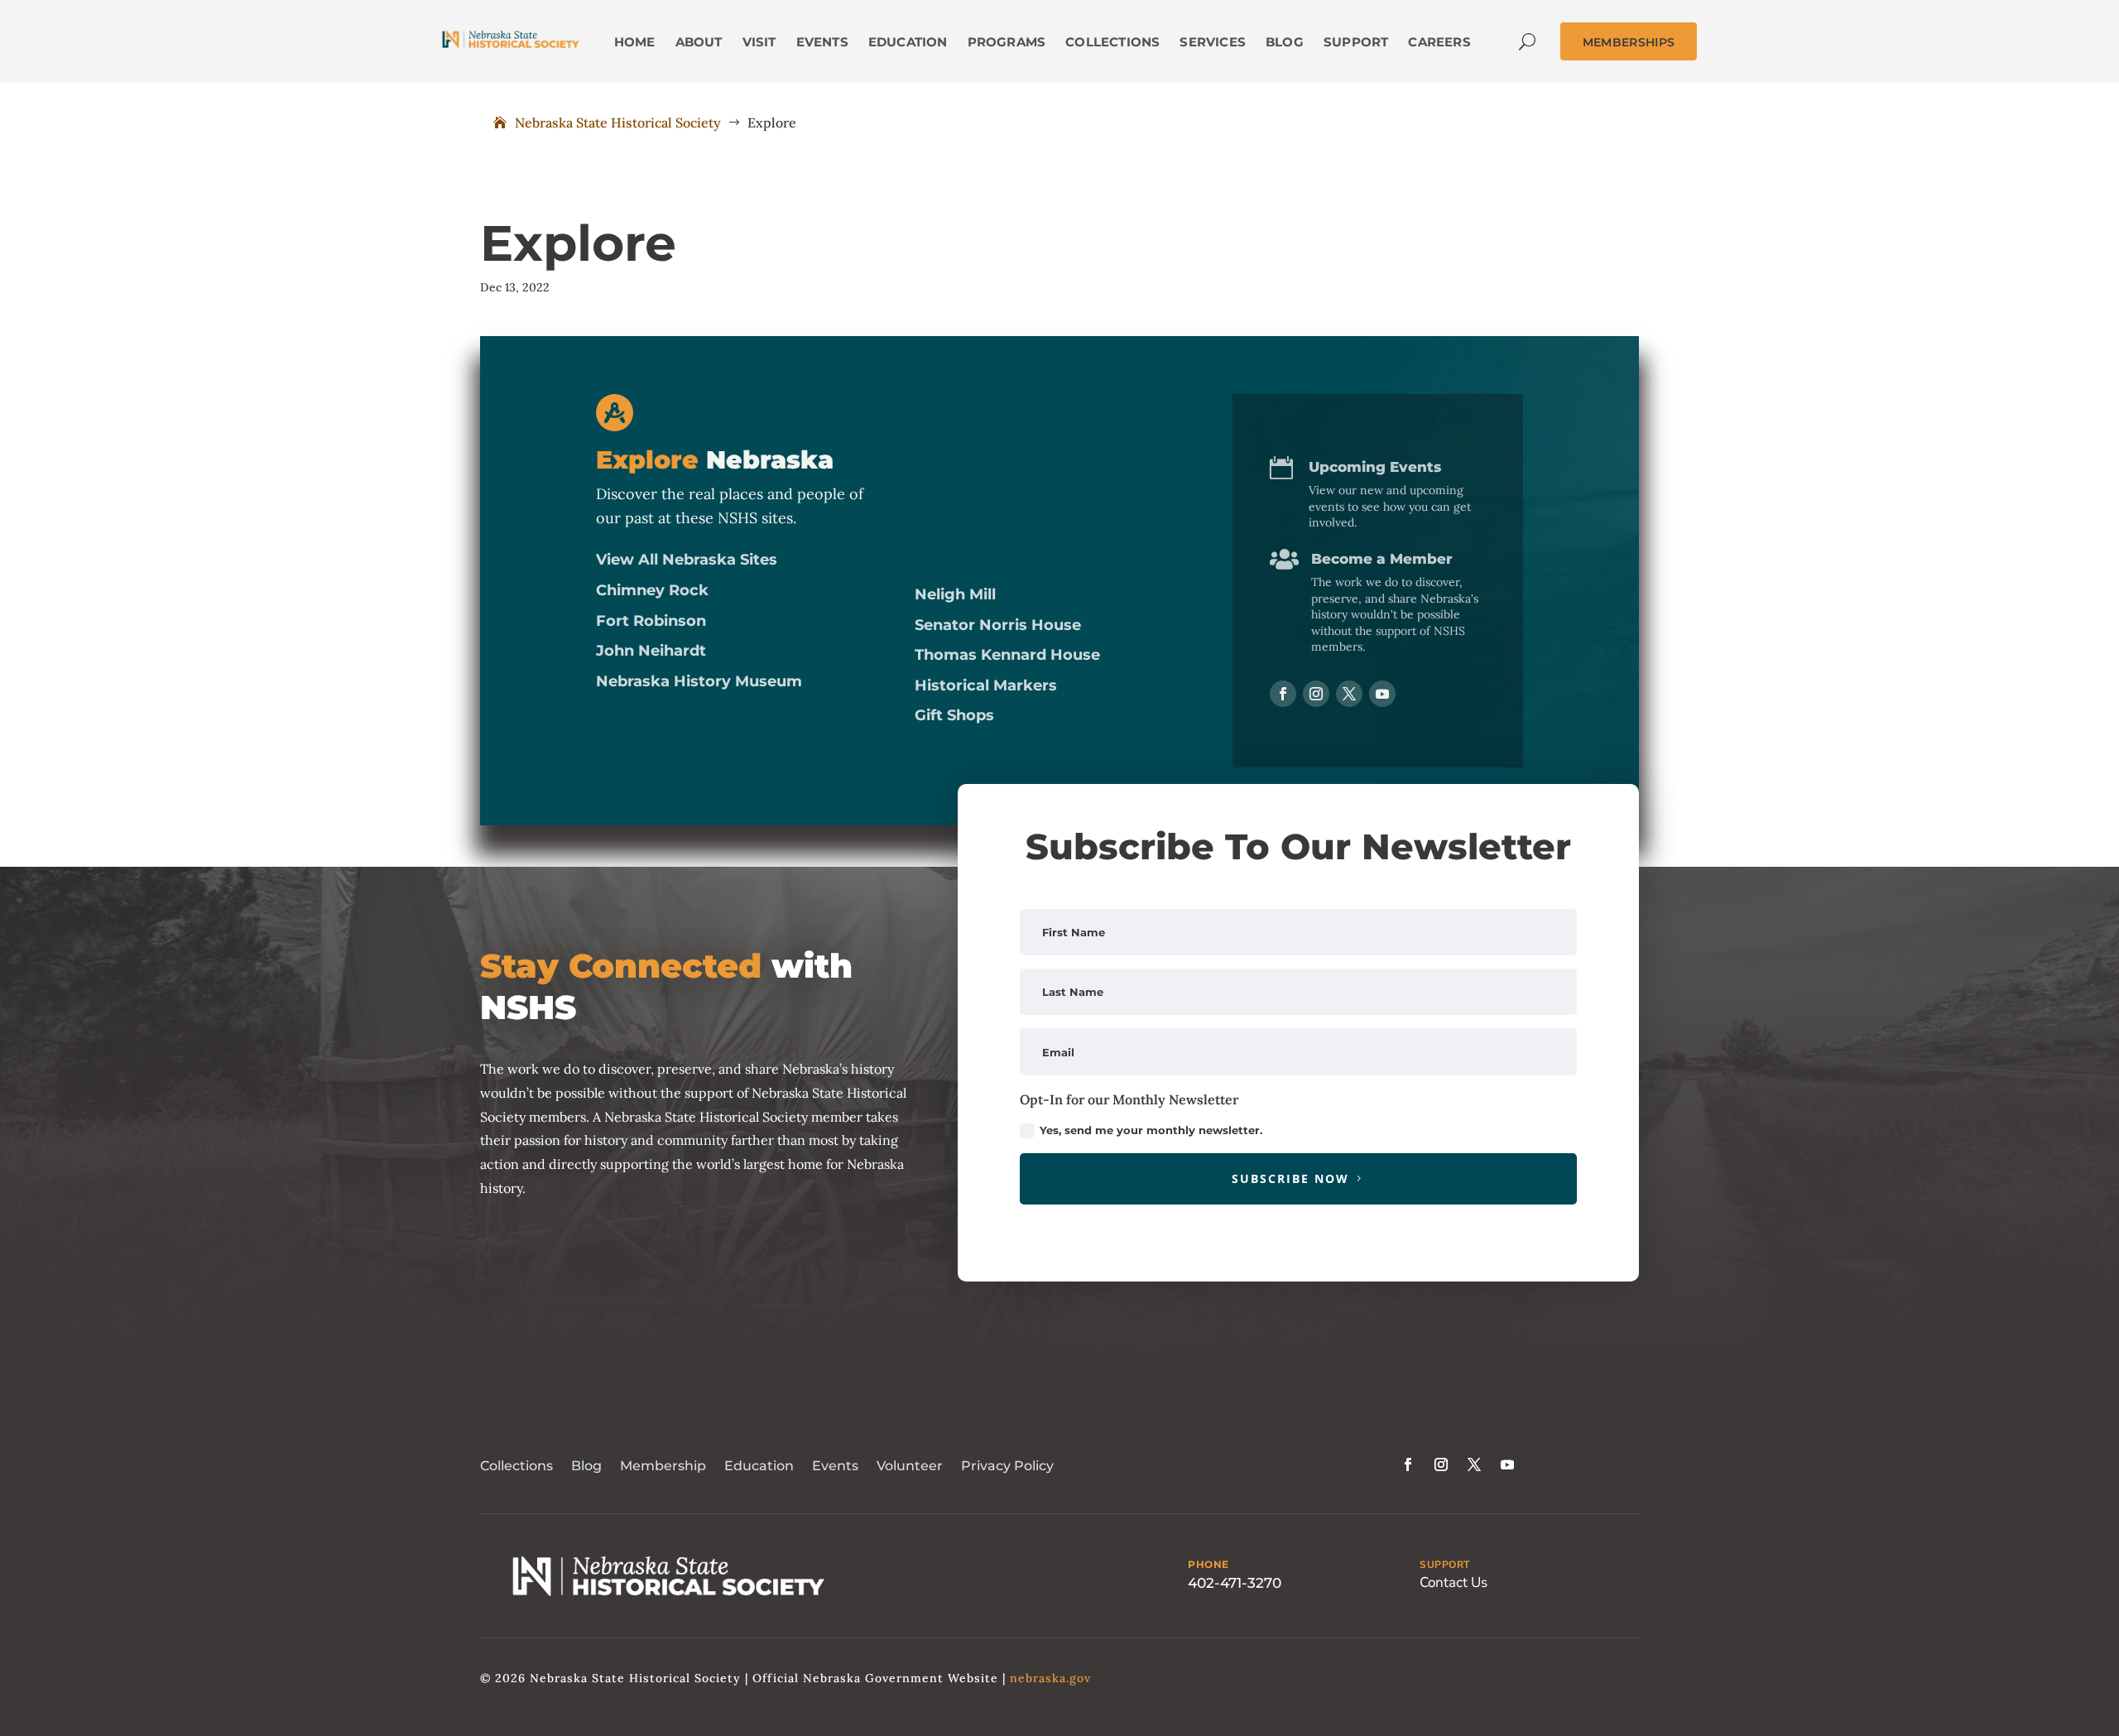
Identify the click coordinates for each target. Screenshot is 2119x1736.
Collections (517, 1466)
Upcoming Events (1375, 467)
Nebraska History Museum (699, 681)
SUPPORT (1445, 1565)
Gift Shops (954, 715)
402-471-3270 (1235, 1583)
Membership (663, 1466)
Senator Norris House (998, 625)
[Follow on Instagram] (1316, 694)
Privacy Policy (1007, 1466)
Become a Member (1382, 559)
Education (759, 1466)
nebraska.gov (1050, 1678)
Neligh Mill (955, 594)
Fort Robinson (651, 621)
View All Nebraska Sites (687, 560)
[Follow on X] (1349, 694)
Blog (586, 1466)
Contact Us (1454, 1582)
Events (835, 1466)
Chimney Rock (652, 590)
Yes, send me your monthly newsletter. (1151, 1130)
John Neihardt (651, 651)
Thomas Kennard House (1007, 655)
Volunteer (910, 1466)
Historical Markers (986, 685)
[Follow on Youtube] (1382, 694)
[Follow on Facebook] (1283, 694)
